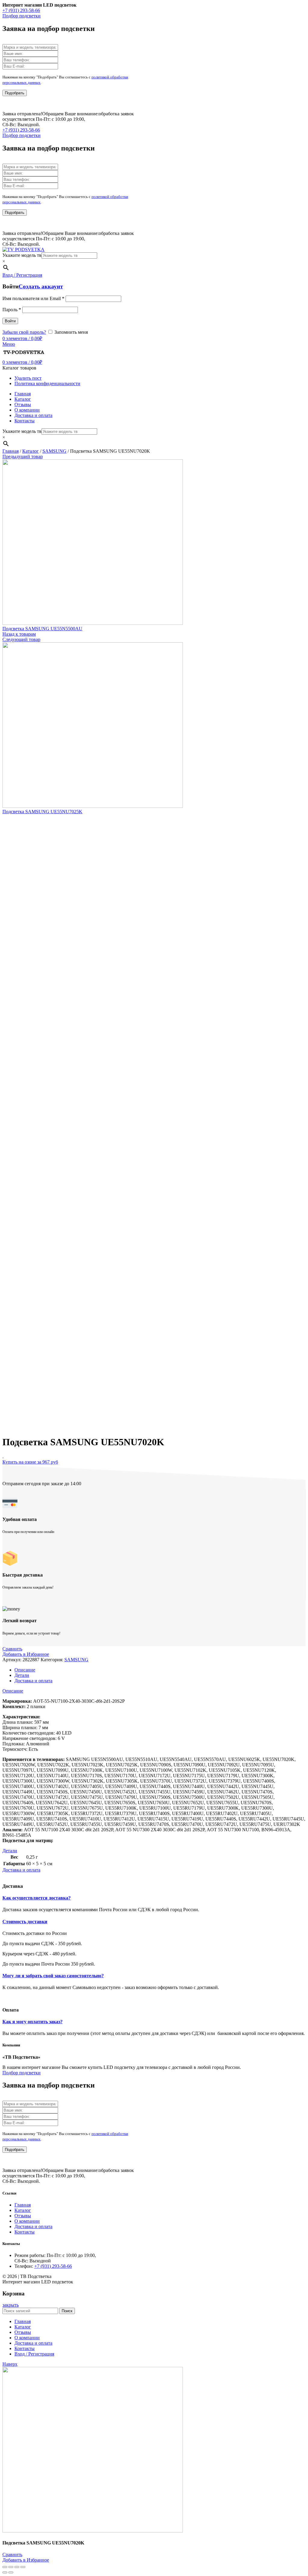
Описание (25, 1670)
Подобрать (15, 93)
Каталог (31, 451)
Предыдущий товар (23, 456)
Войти (10, 321)
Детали (22, 1675)
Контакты (25, 2232)
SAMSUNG (54, 451)
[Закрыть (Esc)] (5, 2567)
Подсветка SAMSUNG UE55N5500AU (42, 629)
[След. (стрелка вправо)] (11, 2572)
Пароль (12, 310)
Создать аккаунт (41, 286)
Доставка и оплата (33, 1681)
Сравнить (12, 1649)
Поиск (67, 2311)
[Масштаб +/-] (23, 2567)
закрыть (11, 2305)
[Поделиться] (11, 2567)
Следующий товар (21, 639)
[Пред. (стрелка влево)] (5, 2572)
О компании (27, 2221)
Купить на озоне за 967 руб (30, 1462)
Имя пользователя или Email (33, 298)
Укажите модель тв (22, 255)
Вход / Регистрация (34, 2354)
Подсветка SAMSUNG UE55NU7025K (42, 812)
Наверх (10, 2364)
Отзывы (23, 2216)
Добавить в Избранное (26, 1654)
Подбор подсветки (22, 16)
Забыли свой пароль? (24, 332)
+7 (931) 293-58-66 (21, 10)
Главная (11, 451)
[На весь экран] (17, 2567)
